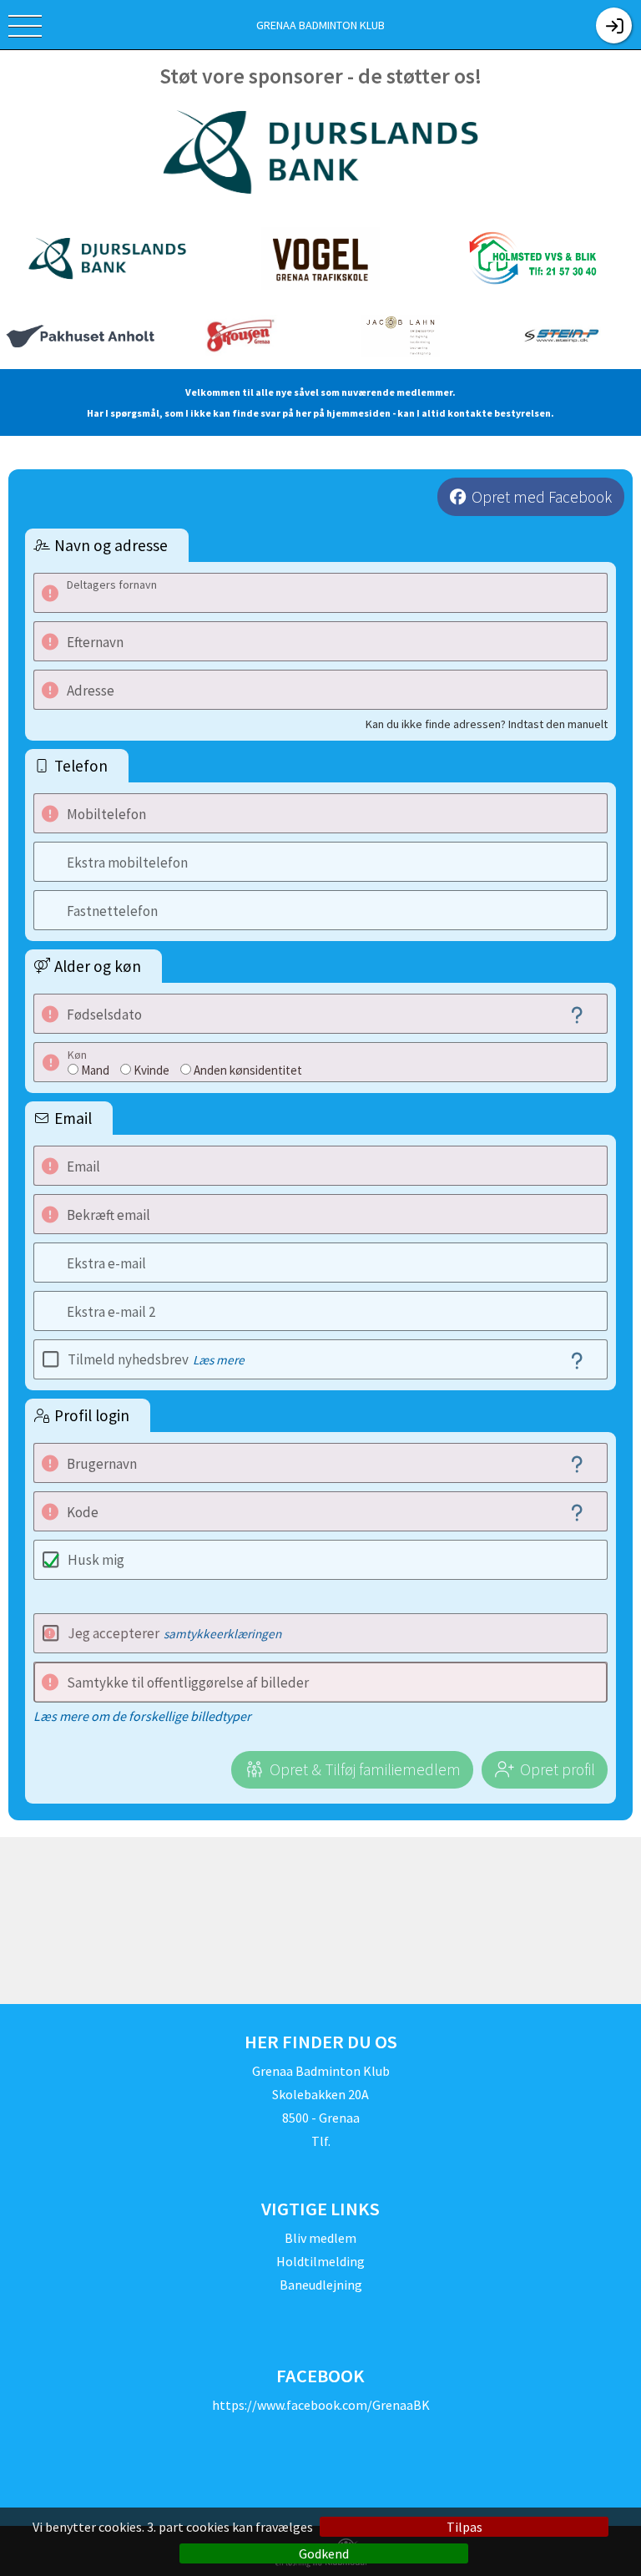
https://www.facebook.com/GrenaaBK (321, 2405)
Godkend (324, 2553)
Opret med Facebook (542, 497)
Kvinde (151, 1070)
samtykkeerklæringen (222, 1634)
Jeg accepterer (174, 1633)
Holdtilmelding (320, 2261)
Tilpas (464, 2527)
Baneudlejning (321, 2285)
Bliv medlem (320, 2238)
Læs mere (219, 1360)
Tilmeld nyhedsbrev (156, 1359)
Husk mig (96, 1560)
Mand (95, 1070)
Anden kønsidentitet (248, 1070)
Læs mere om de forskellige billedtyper (142, 1716)
